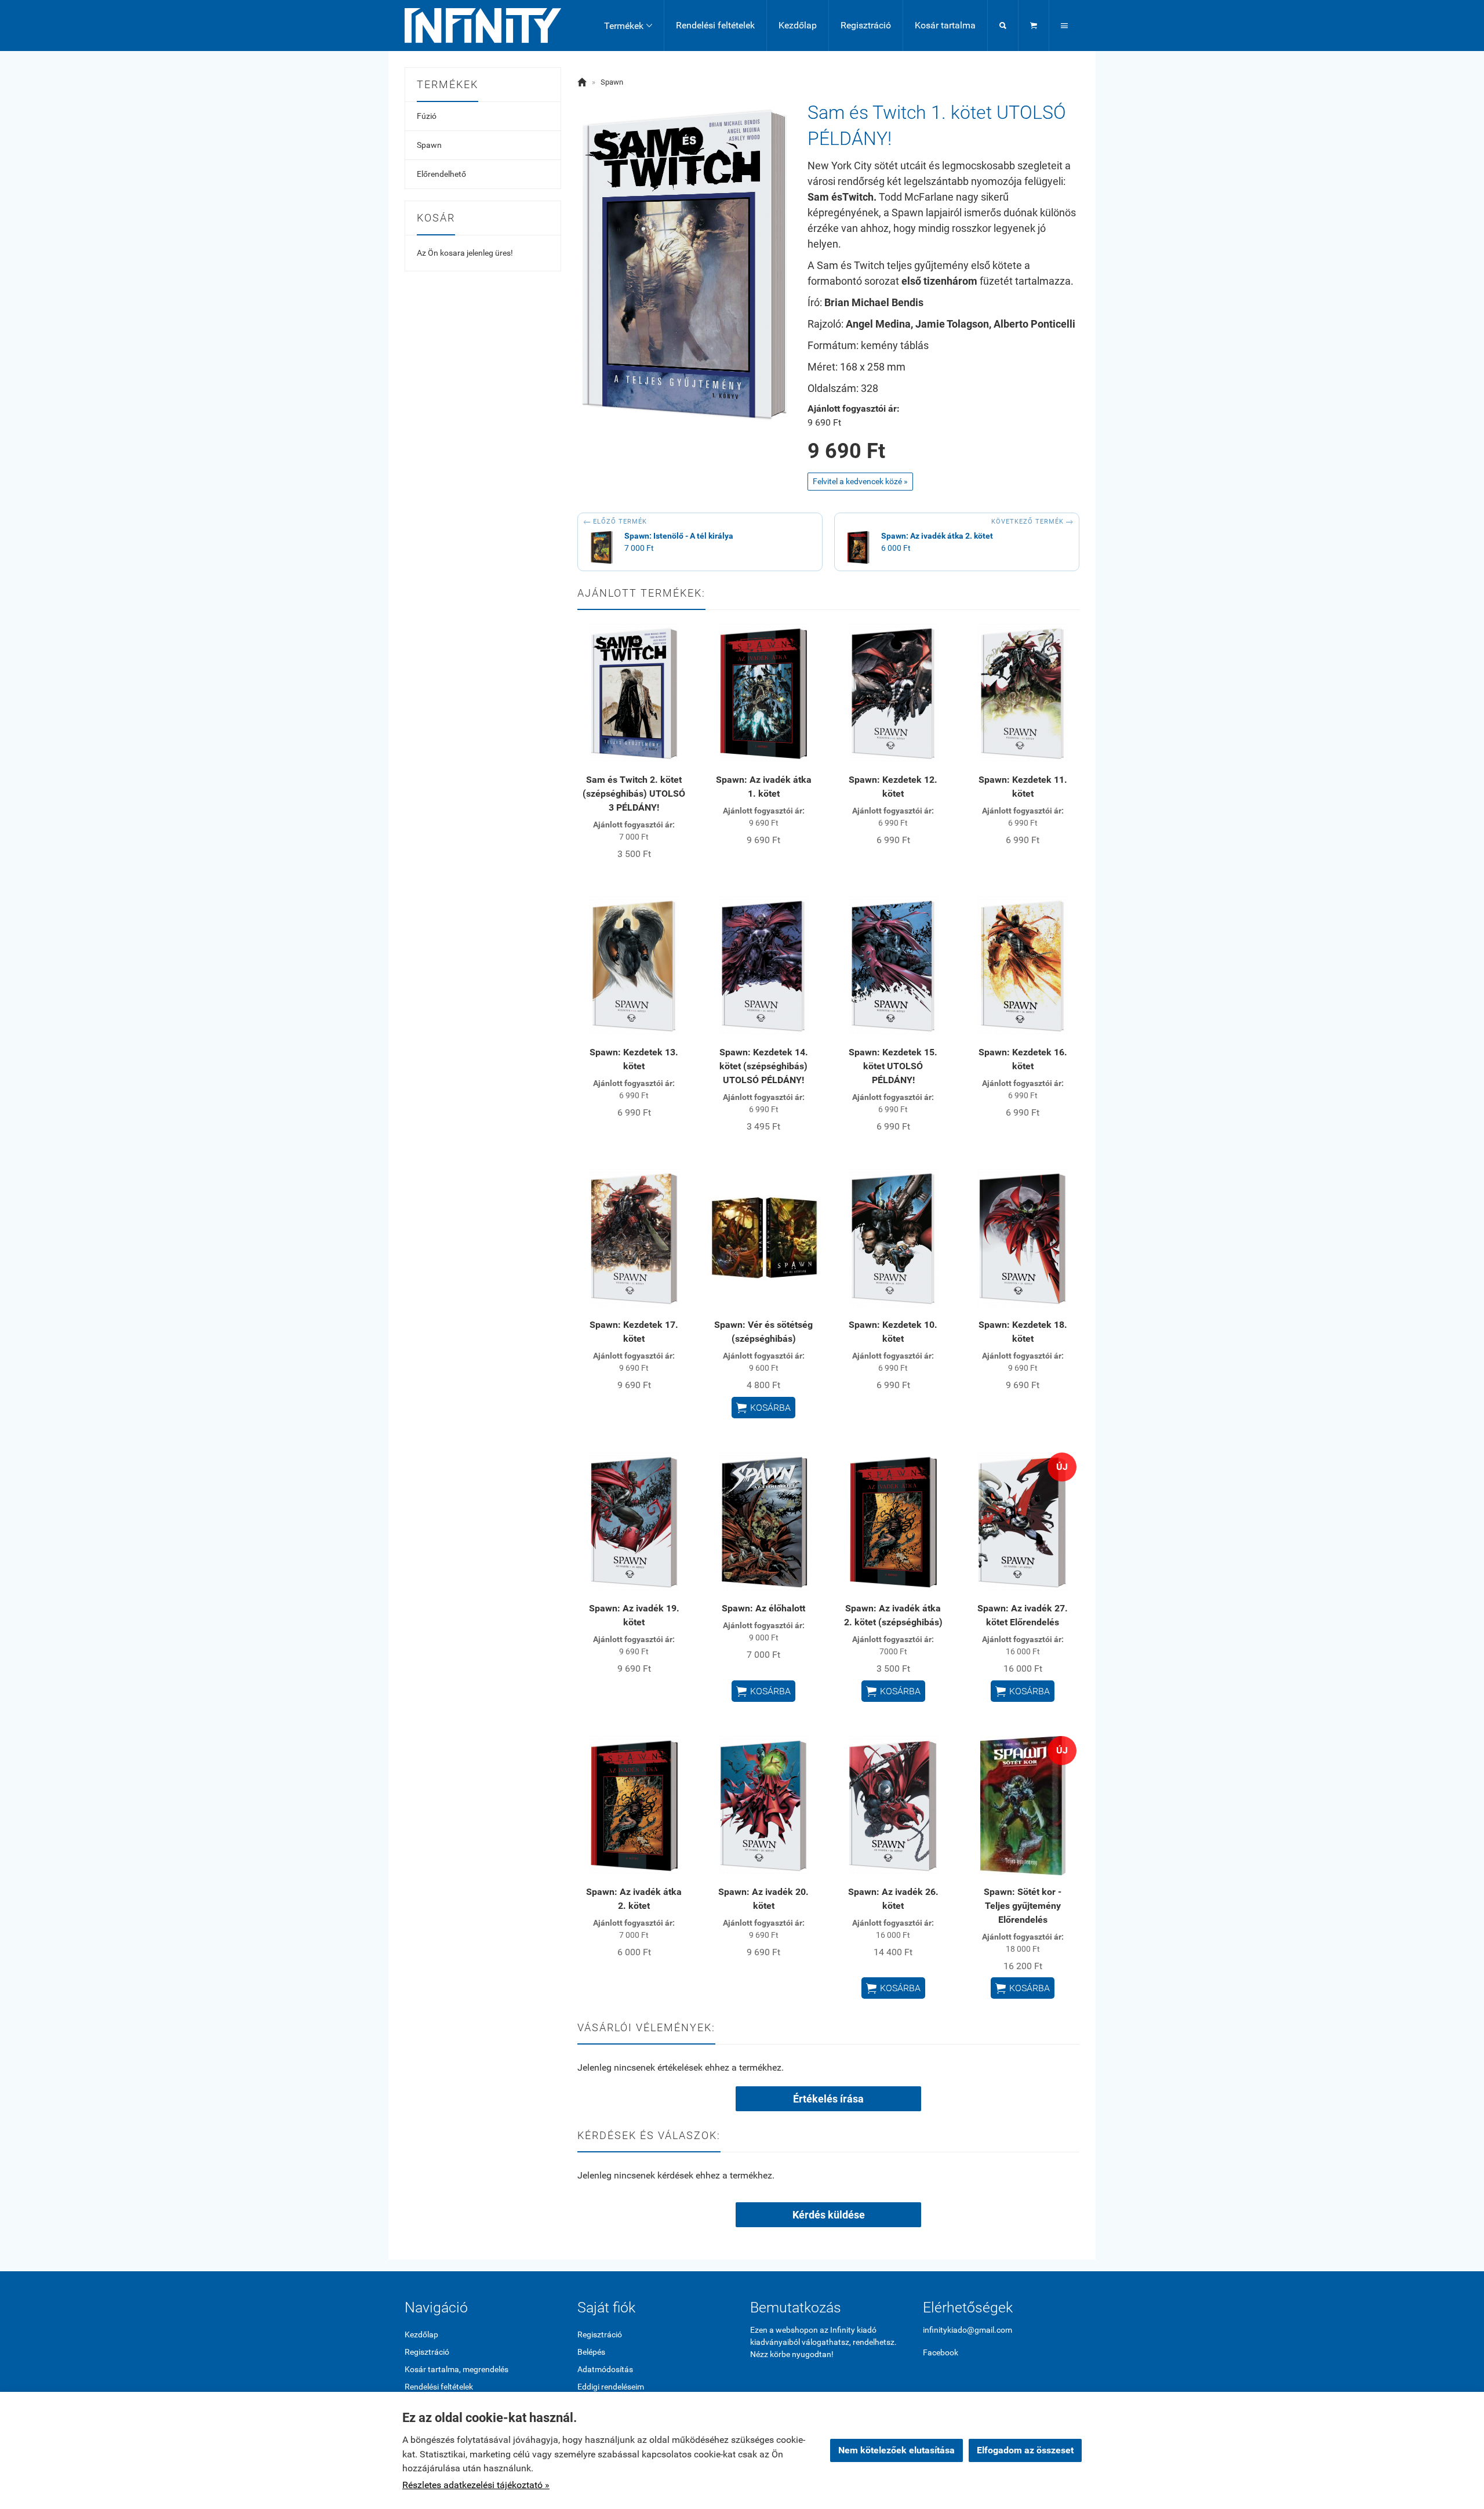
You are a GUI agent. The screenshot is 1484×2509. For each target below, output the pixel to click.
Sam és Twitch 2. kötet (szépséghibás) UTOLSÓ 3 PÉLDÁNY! (634, 794)
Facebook (941, 2352)
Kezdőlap (798, 25)
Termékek (628, 26)
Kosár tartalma (945, 25)
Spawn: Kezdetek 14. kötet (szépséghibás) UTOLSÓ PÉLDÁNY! (764, 1066)
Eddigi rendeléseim (611, 2387)
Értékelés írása (828, 2099)
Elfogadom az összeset (1025, 2450)
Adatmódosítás (605, 2369)
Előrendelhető (441, 174)
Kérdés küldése (829, 2215)
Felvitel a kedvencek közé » (860, 481)
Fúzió (427, 116)
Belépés (591, 2352)
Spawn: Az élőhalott (763, 1608)
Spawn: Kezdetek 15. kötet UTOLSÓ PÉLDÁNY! (893, 1066)
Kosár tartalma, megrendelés (457, 2369)
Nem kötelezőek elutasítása (896, 2450)
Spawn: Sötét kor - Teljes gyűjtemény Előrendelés (1023, 1906)
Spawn (429, 145)
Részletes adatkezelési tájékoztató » (476, 2485)
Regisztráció (866, 25)
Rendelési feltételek (715, 25)
